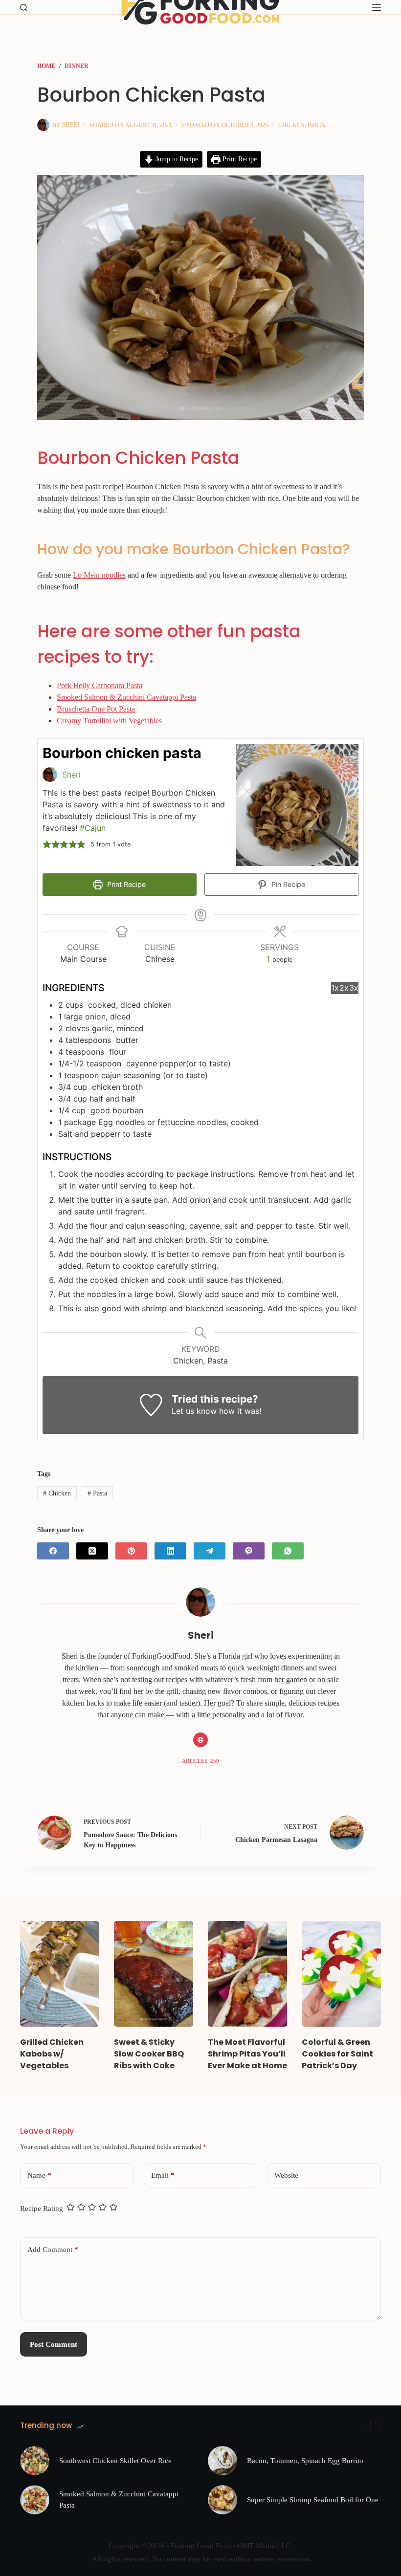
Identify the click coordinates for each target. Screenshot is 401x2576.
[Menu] (377, 7)
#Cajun (93, 828)
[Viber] (249, 1551)
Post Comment (54, 2344)
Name (39, 2175)
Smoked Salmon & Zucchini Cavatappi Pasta (126, 697)
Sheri (71, 775)
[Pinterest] (131, 1551)
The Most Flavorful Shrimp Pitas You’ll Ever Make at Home (247, 2054)
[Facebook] (53, 1551)
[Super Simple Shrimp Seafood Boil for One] (223, 2500)
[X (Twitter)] (92, 1551)
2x (344, 988)
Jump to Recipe (176, 159)
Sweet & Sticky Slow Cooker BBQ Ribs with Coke (149, 2054)
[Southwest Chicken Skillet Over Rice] (35, 2461)
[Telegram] (210, 1551)
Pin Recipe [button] (287, 884)
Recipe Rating (42, 2208)
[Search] (24, 8)
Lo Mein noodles (99, 575)
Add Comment (53, 2250)
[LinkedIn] (170, 1551)
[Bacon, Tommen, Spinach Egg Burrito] (223, 2461)
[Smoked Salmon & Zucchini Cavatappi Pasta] (35, 2500)
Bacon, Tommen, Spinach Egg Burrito (305, 2461)
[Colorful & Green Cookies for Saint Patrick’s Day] (341, 1974)
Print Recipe (239, 159)
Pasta (317, 125)
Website (286, 2175)
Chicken (291, 125)
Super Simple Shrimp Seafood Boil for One (313, 2500)
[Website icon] (200, 1740)
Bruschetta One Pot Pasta (96, 709)
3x (354, 988)
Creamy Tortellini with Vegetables (109, 721)
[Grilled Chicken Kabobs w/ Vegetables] (60, 1974)
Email (163, 2175)
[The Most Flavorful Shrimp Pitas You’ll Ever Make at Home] (247, 1974)
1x (335, 988)
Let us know (194, 1411)
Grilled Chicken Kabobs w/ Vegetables (52, 2054)
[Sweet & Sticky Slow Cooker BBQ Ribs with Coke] (154, 1974)
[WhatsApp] (288, 1551)
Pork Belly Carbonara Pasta (100, 685)
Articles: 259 (200, 1761)
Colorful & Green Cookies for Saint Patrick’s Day (337, 2054)
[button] (47, 844)
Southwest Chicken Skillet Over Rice (115, 2461)
